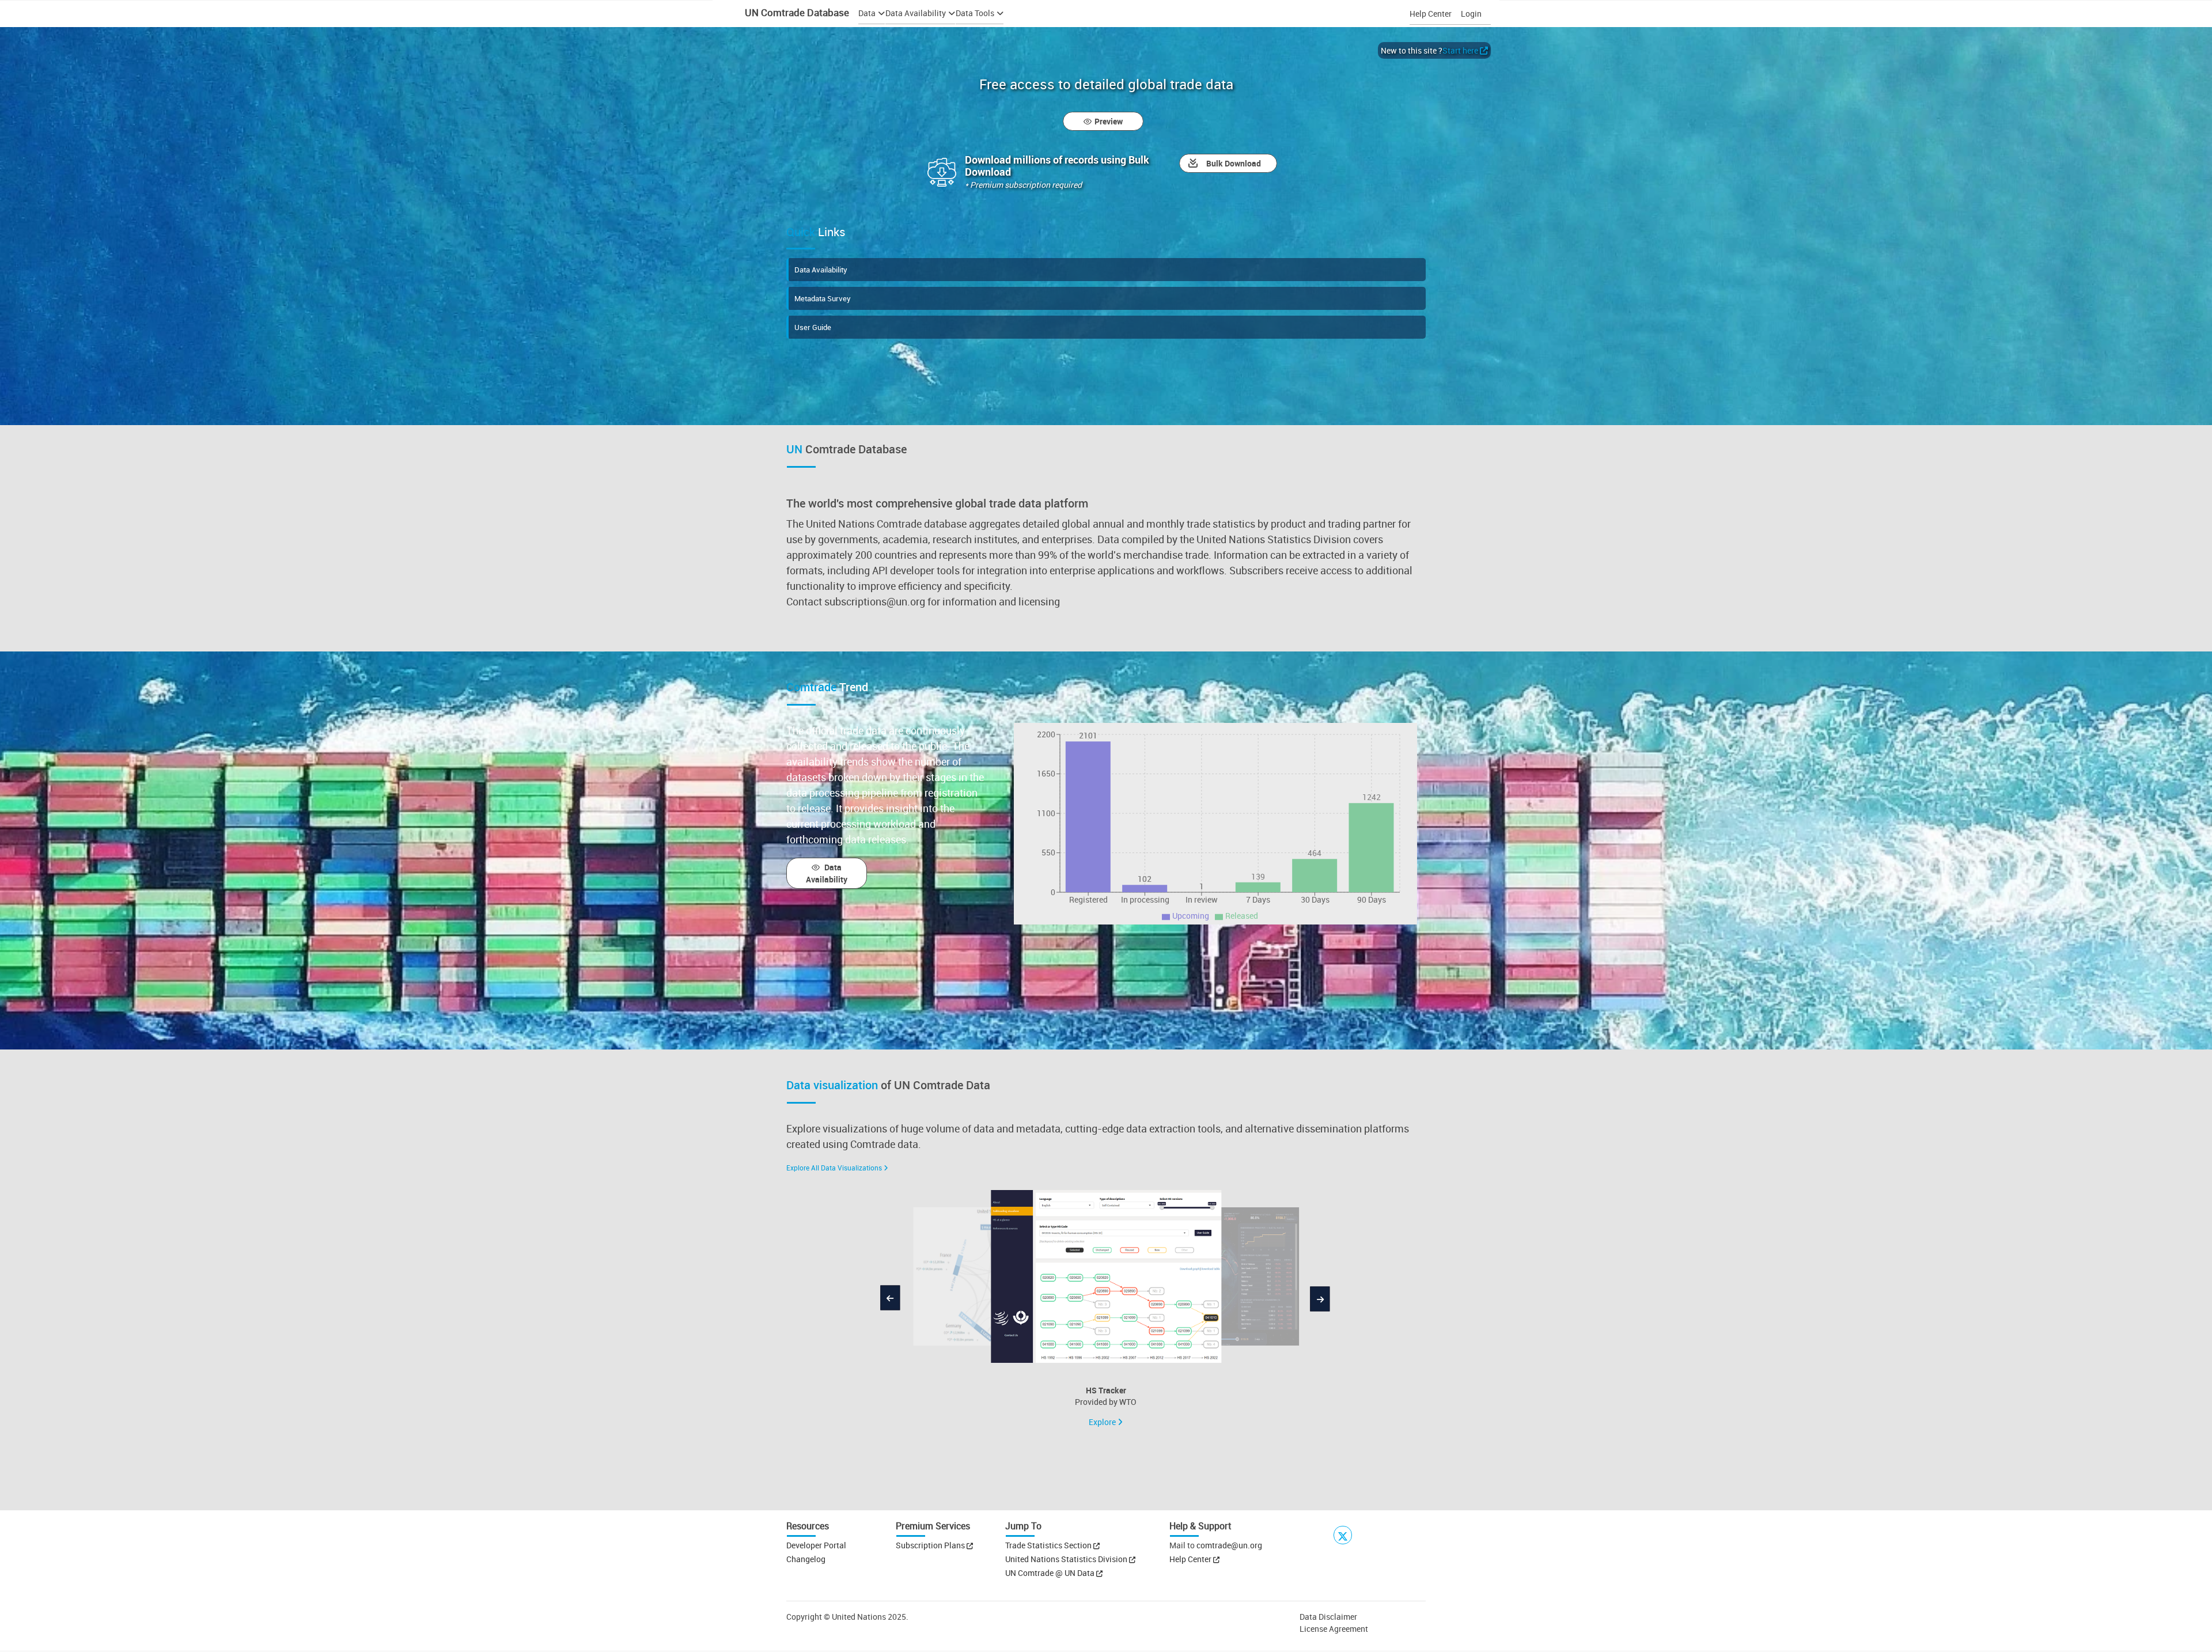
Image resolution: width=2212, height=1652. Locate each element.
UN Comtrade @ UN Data (1051, 1573)
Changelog (806, 1559)
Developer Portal (816, 1545)
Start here (1460, 50)
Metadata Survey (823, 298)
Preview (1109, 121)
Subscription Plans (930, 1545)
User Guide (813, 327)
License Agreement (1334, 1629)
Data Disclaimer (1328, 1617)
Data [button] (867, 13)
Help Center (1431, 14)
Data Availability (821, 270)
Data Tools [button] (975, 13)
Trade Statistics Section (1049, 1545)
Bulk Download (1234, 163)
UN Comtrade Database (796, 12)
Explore (1103, 1422)
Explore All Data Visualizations (834, 1168)
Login (1471, 14)
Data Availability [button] (916, 13)
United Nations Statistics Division (1067, 1559)
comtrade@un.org (1229, 1545)
